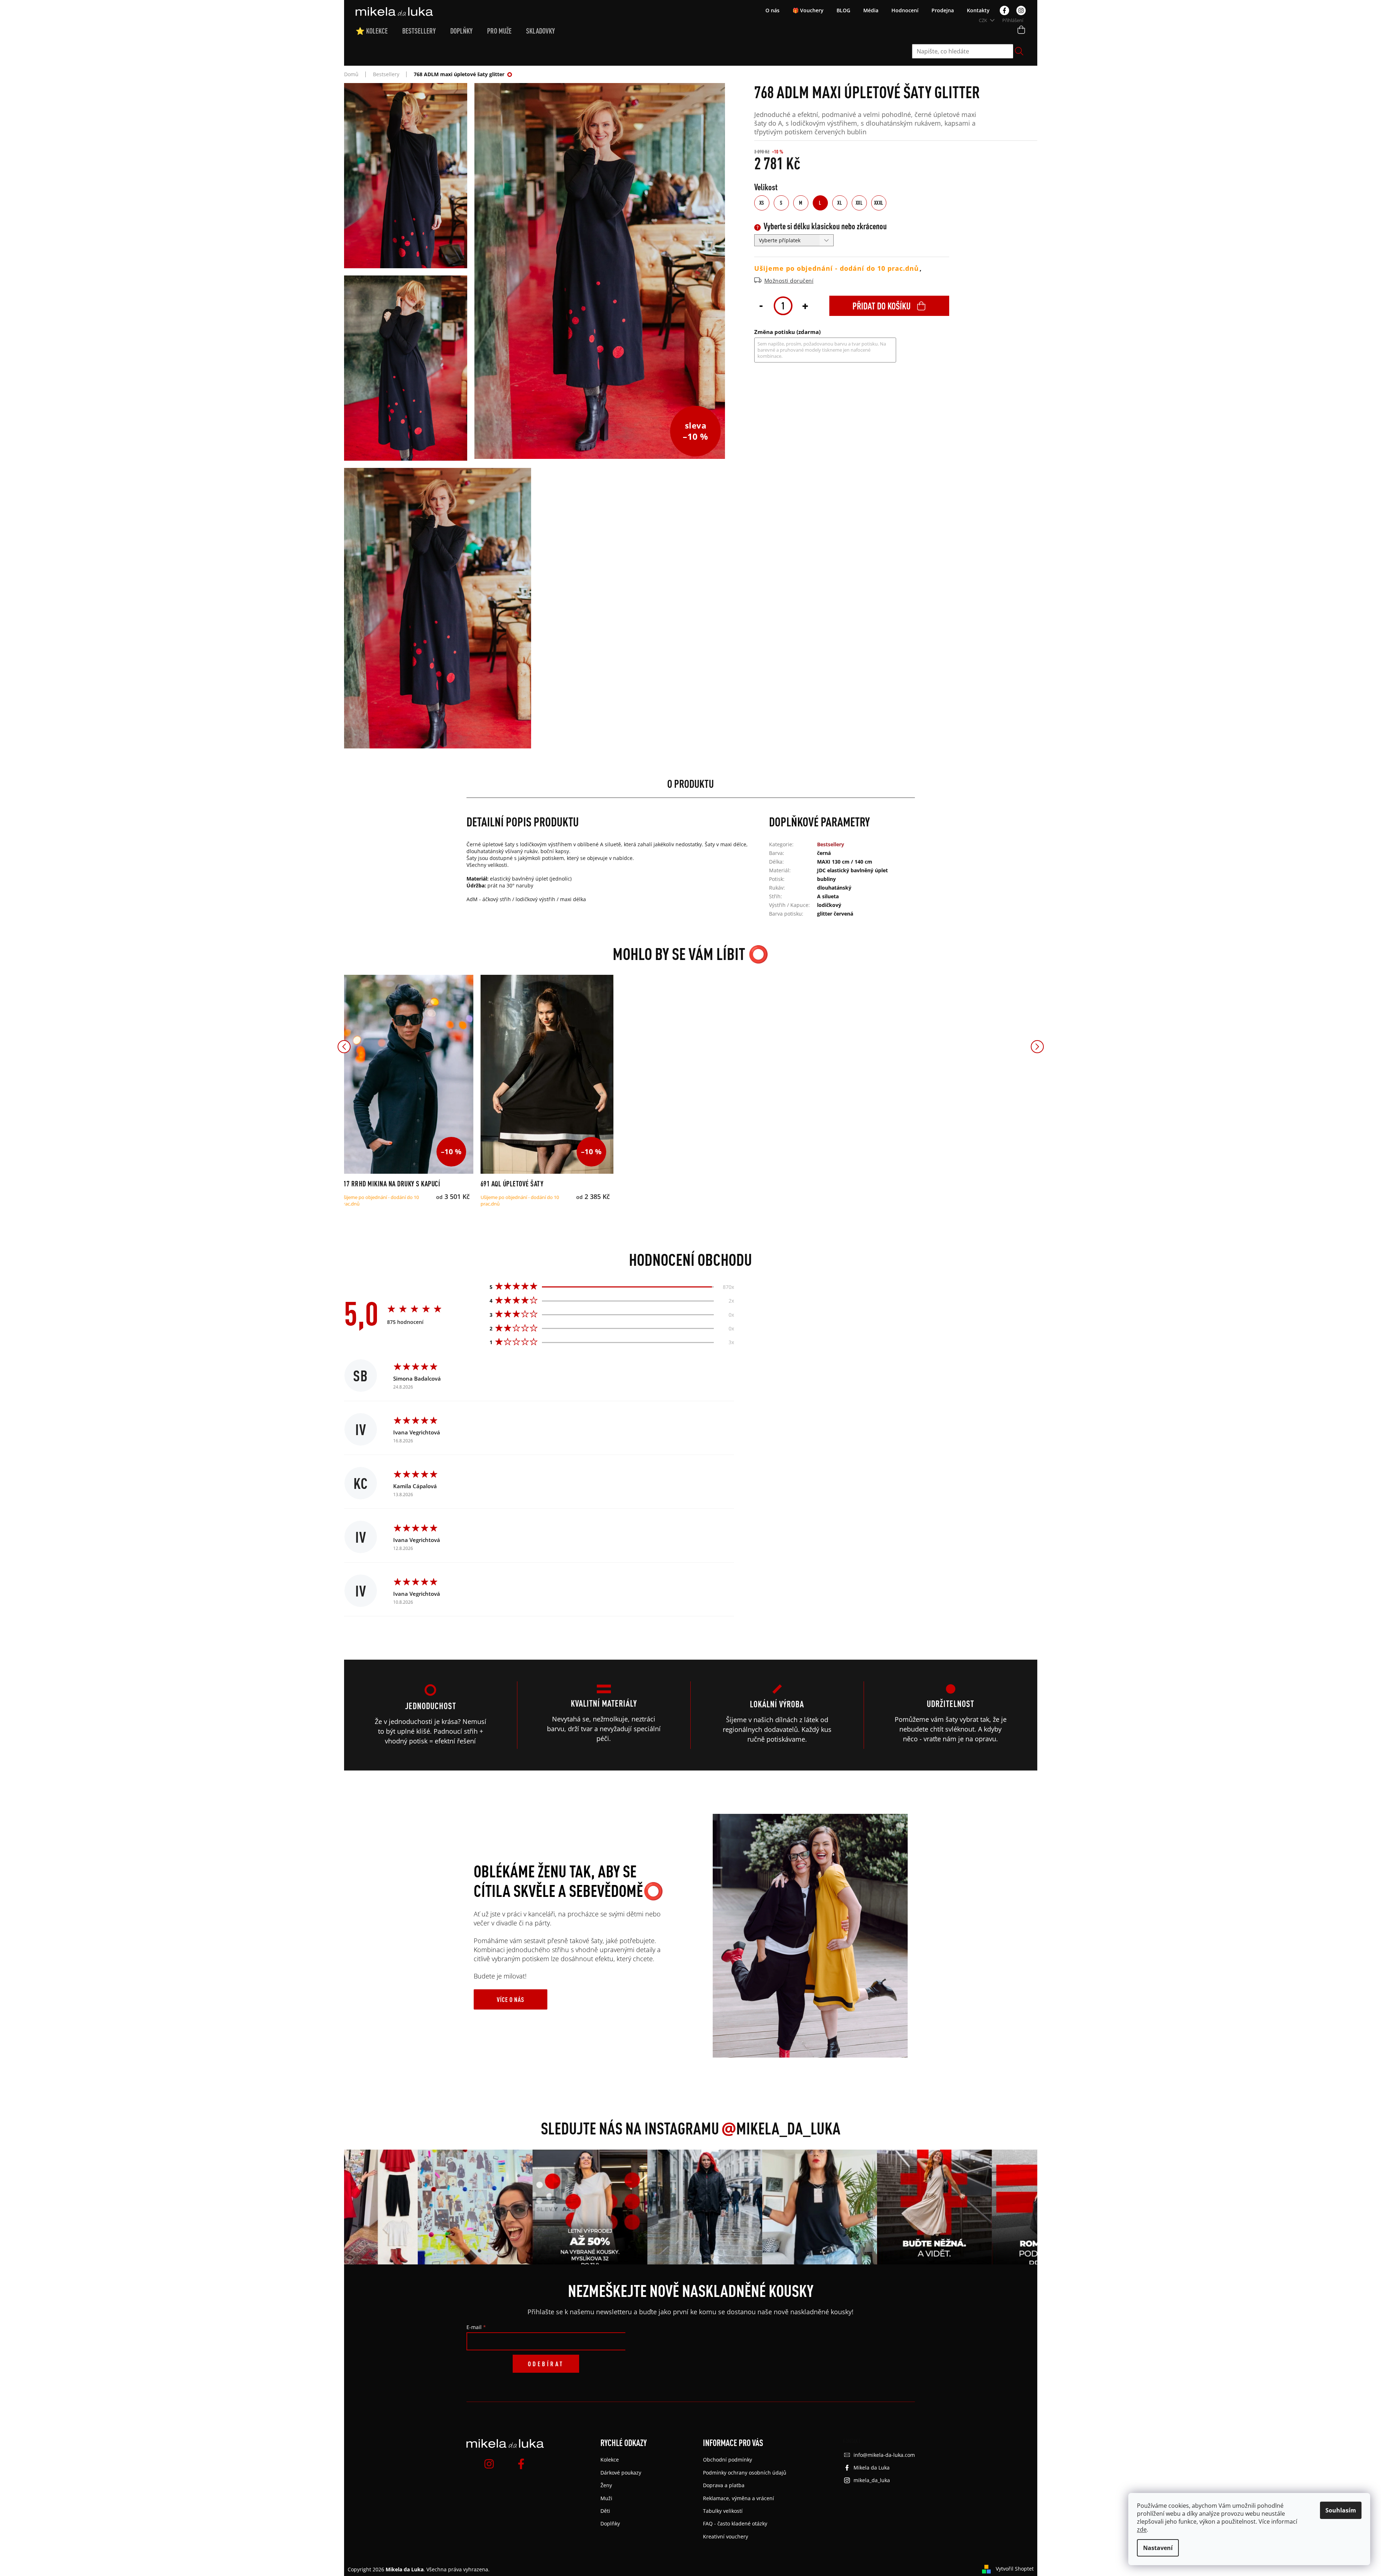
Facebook (1004, 10)
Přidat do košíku (881, 306)
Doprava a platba (724, 2485)
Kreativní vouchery (726, 2536)
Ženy (606, 2485)
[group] (429, 2207)
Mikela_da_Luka (781, 2128)
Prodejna (943, 10)
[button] (344, 1047)
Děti (605, 2511)
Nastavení (1158, 2548)
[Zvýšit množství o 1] (805, 305)
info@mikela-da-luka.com (884, 2455)
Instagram (1021, 10)
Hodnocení (905, 10)
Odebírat (546, 2364)
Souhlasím (1341, 2510)
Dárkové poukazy (621, 2473)
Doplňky (610, 2523)
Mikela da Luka (872, 2468)
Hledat (1019, 51)
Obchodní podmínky (728, 2460)
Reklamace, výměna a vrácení (739, 2498)
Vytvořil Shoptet (1015, 2569)
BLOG (843, 10)
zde (1142, 2529)
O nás (772, 10)
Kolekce (610, 2460)
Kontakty (978, 10)
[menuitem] (379, 31)
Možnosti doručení (789, 281)
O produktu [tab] (690, 784)
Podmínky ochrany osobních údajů (745, 2473)
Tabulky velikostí (723, 2511)
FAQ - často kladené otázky (735, 2523)
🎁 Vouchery (808, 10)
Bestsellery (831, 844)
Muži (606, 2498)
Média (871, 10)
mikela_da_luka (872, 2480)
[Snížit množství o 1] (761, 305)
